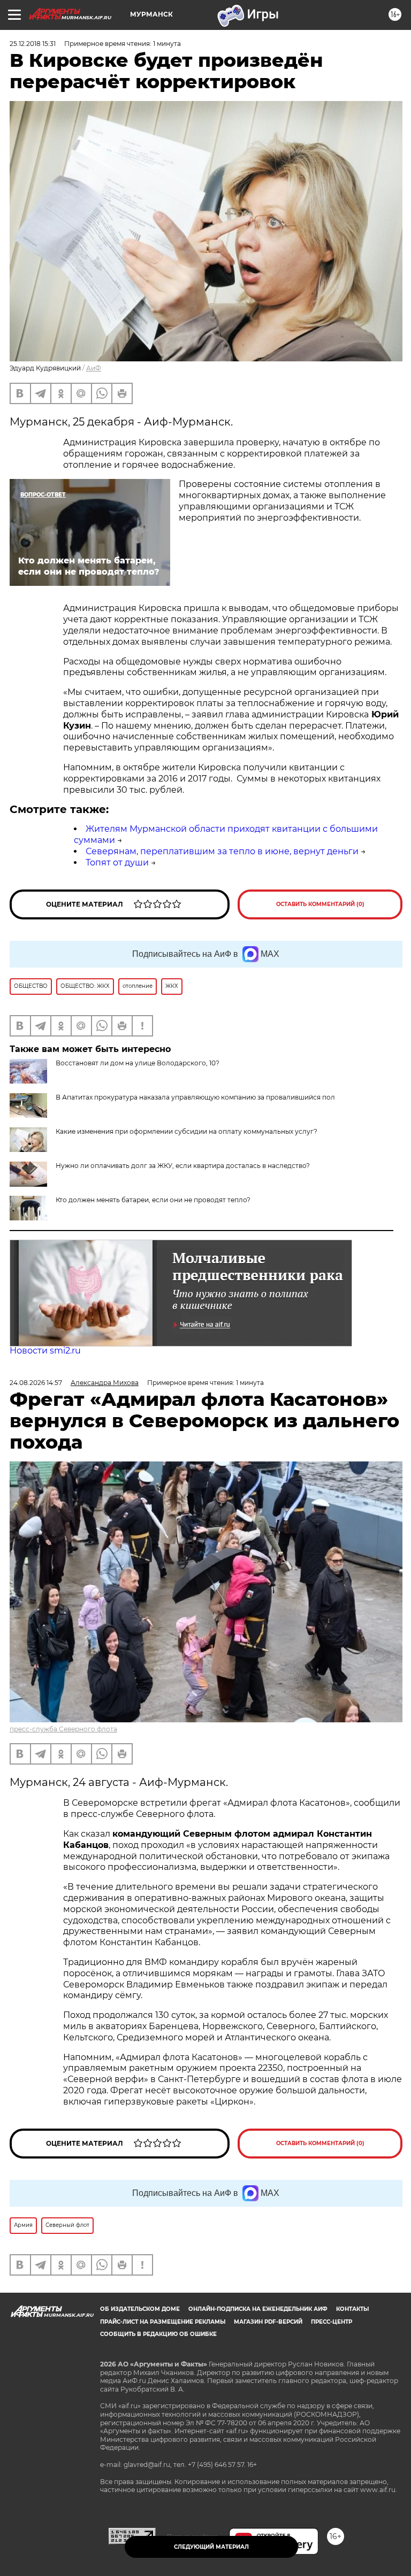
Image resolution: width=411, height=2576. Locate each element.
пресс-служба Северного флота (63, 1729)
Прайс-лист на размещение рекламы (163, 2322)
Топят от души (117, 862)
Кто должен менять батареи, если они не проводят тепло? (153, 1200)
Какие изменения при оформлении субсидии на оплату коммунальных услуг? (187, 1131)
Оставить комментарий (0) (320, 904)
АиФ (94, 368)
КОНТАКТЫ (352, 2309)
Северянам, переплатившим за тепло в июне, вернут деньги (222, 851)
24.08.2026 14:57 (36, 1383)
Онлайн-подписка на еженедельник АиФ (258, 2309)
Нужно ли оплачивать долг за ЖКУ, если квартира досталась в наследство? (183, 1166)
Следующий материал (211, 2547)
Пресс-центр (332, 2322)
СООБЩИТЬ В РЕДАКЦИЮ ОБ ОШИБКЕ (158, 2334)
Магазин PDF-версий (268, 2322)
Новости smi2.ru (45, 1351)
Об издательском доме (140, 2309)
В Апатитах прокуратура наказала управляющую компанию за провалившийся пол (195, 1097)
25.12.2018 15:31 (33, 44)
